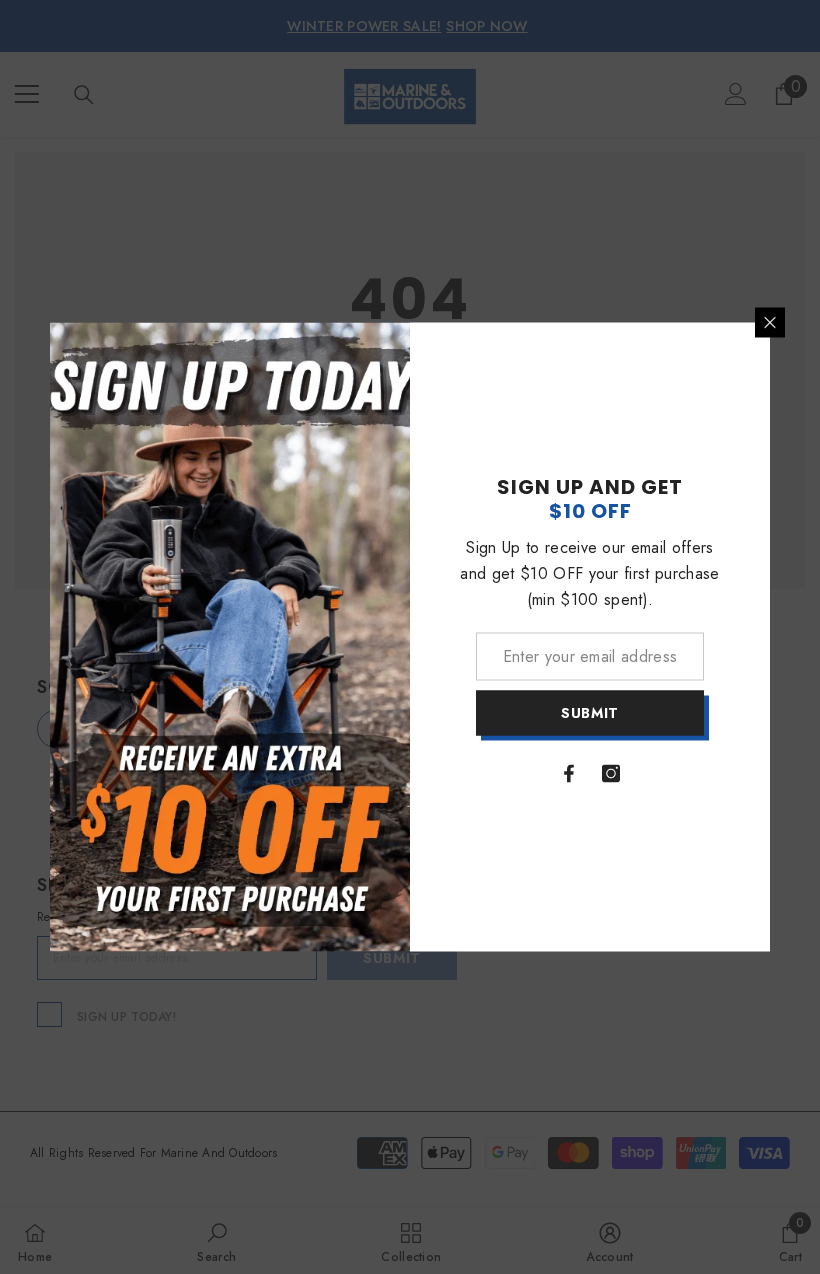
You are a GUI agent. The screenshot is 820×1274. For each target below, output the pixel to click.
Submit (590, 713)
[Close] (770, 323)
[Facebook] (569, 773)
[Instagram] (611, 773)
